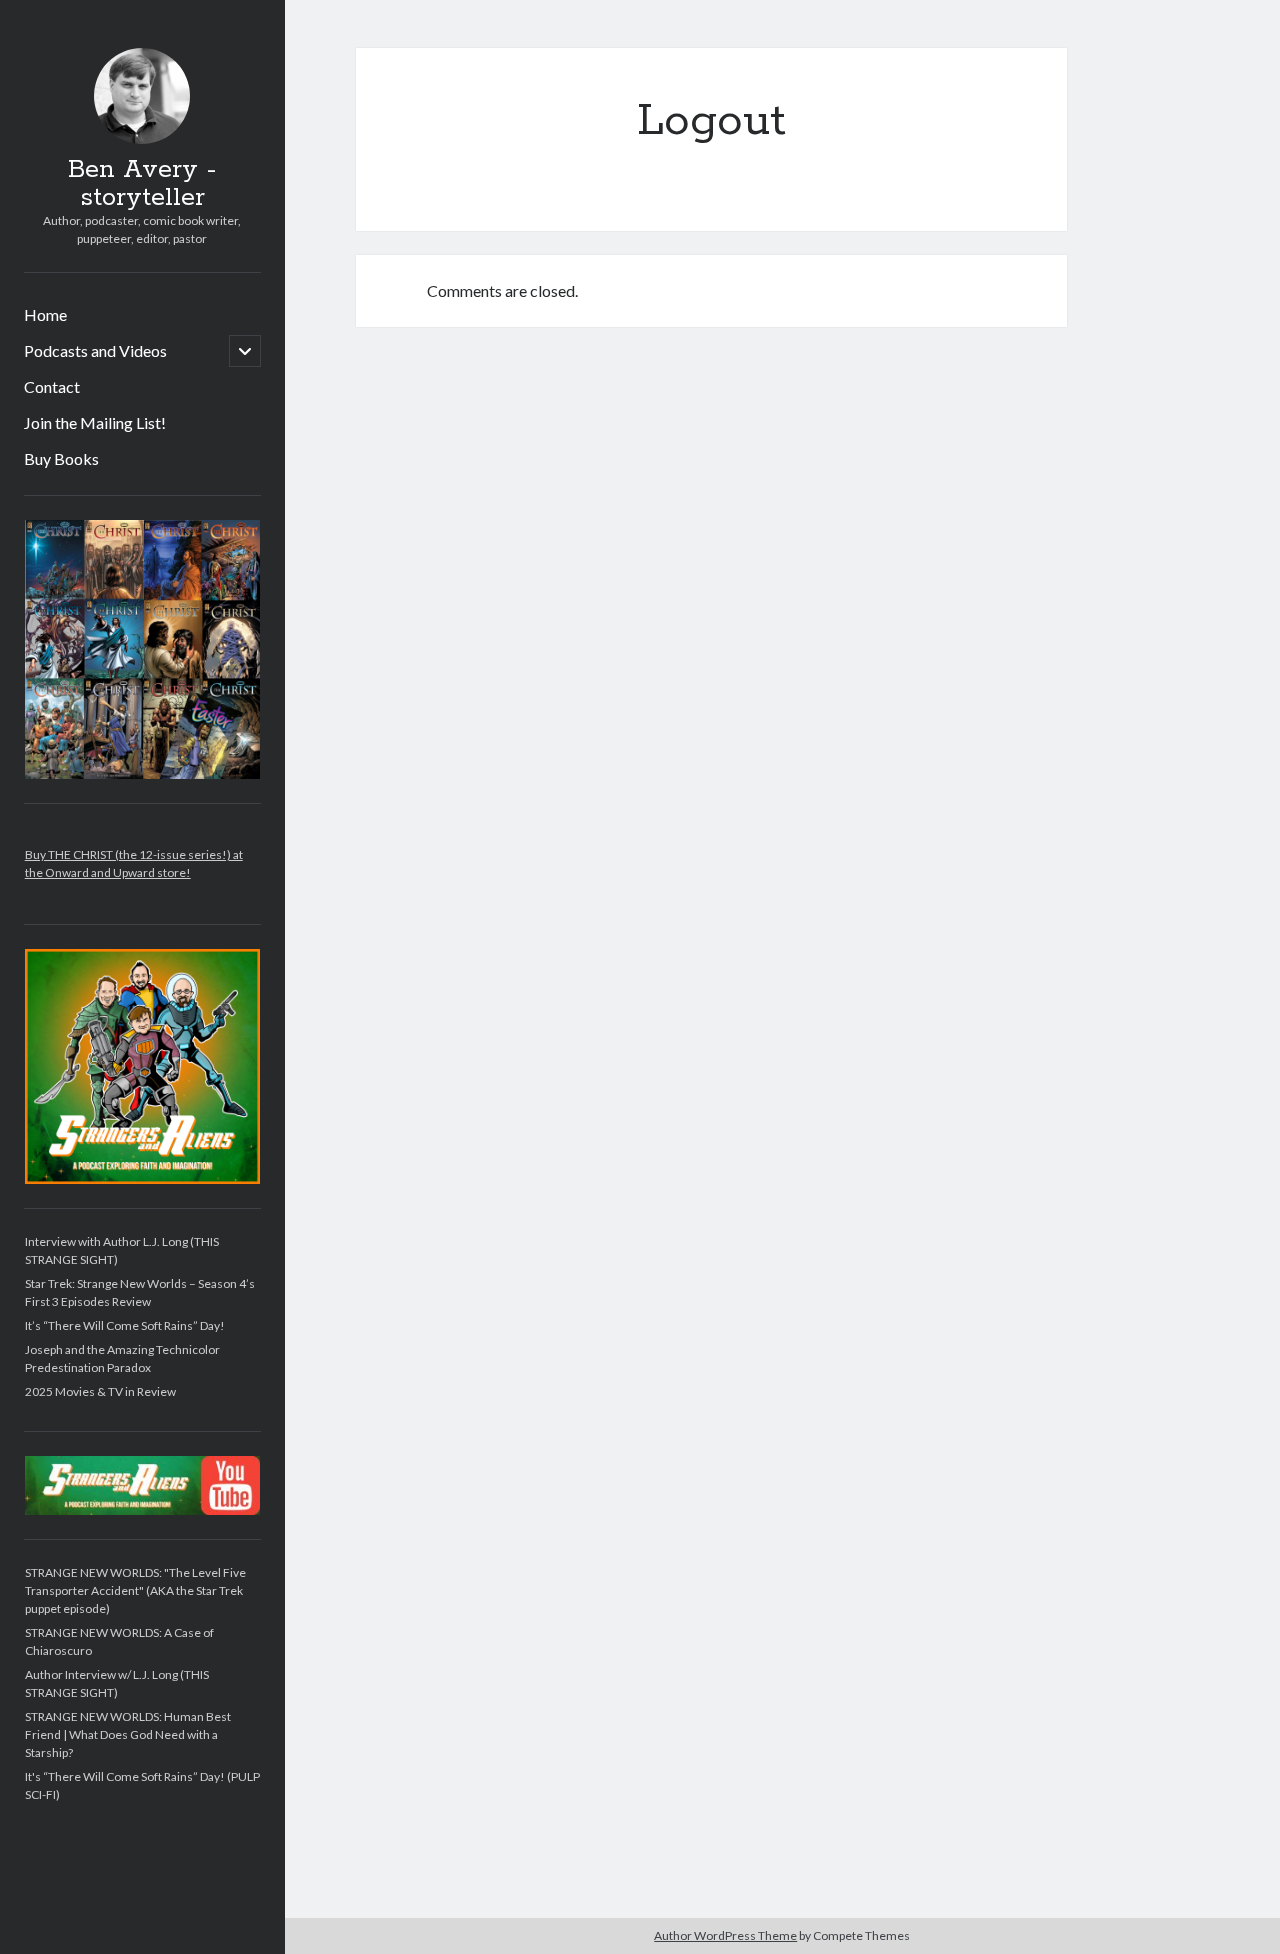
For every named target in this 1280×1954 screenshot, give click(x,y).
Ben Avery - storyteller (142, 184)
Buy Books (61, 458)
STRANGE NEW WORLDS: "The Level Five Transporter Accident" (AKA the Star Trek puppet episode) (135, 1590)
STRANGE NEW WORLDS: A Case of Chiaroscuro (119, 1641)
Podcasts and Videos (95, 350)
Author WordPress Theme (725, 1935)
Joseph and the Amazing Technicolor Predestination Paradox (122, 1358)
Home (45, 314)
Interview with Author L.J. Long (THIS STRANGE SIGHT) (122, 1250)
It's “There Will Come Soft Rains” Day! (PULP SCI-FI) (142, 1785)
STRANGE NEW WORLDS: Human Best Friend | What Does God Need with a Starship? (128, 1734)
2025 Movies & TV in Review (100, 1391)
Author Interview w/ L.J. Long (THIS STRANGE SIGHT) (117, 1683)
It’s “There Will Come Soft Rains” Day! (125, 1325)
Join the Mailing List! (95, 422)
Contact (52, 386)
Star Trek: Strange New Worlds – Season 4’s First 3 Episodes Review (140, 1292)
